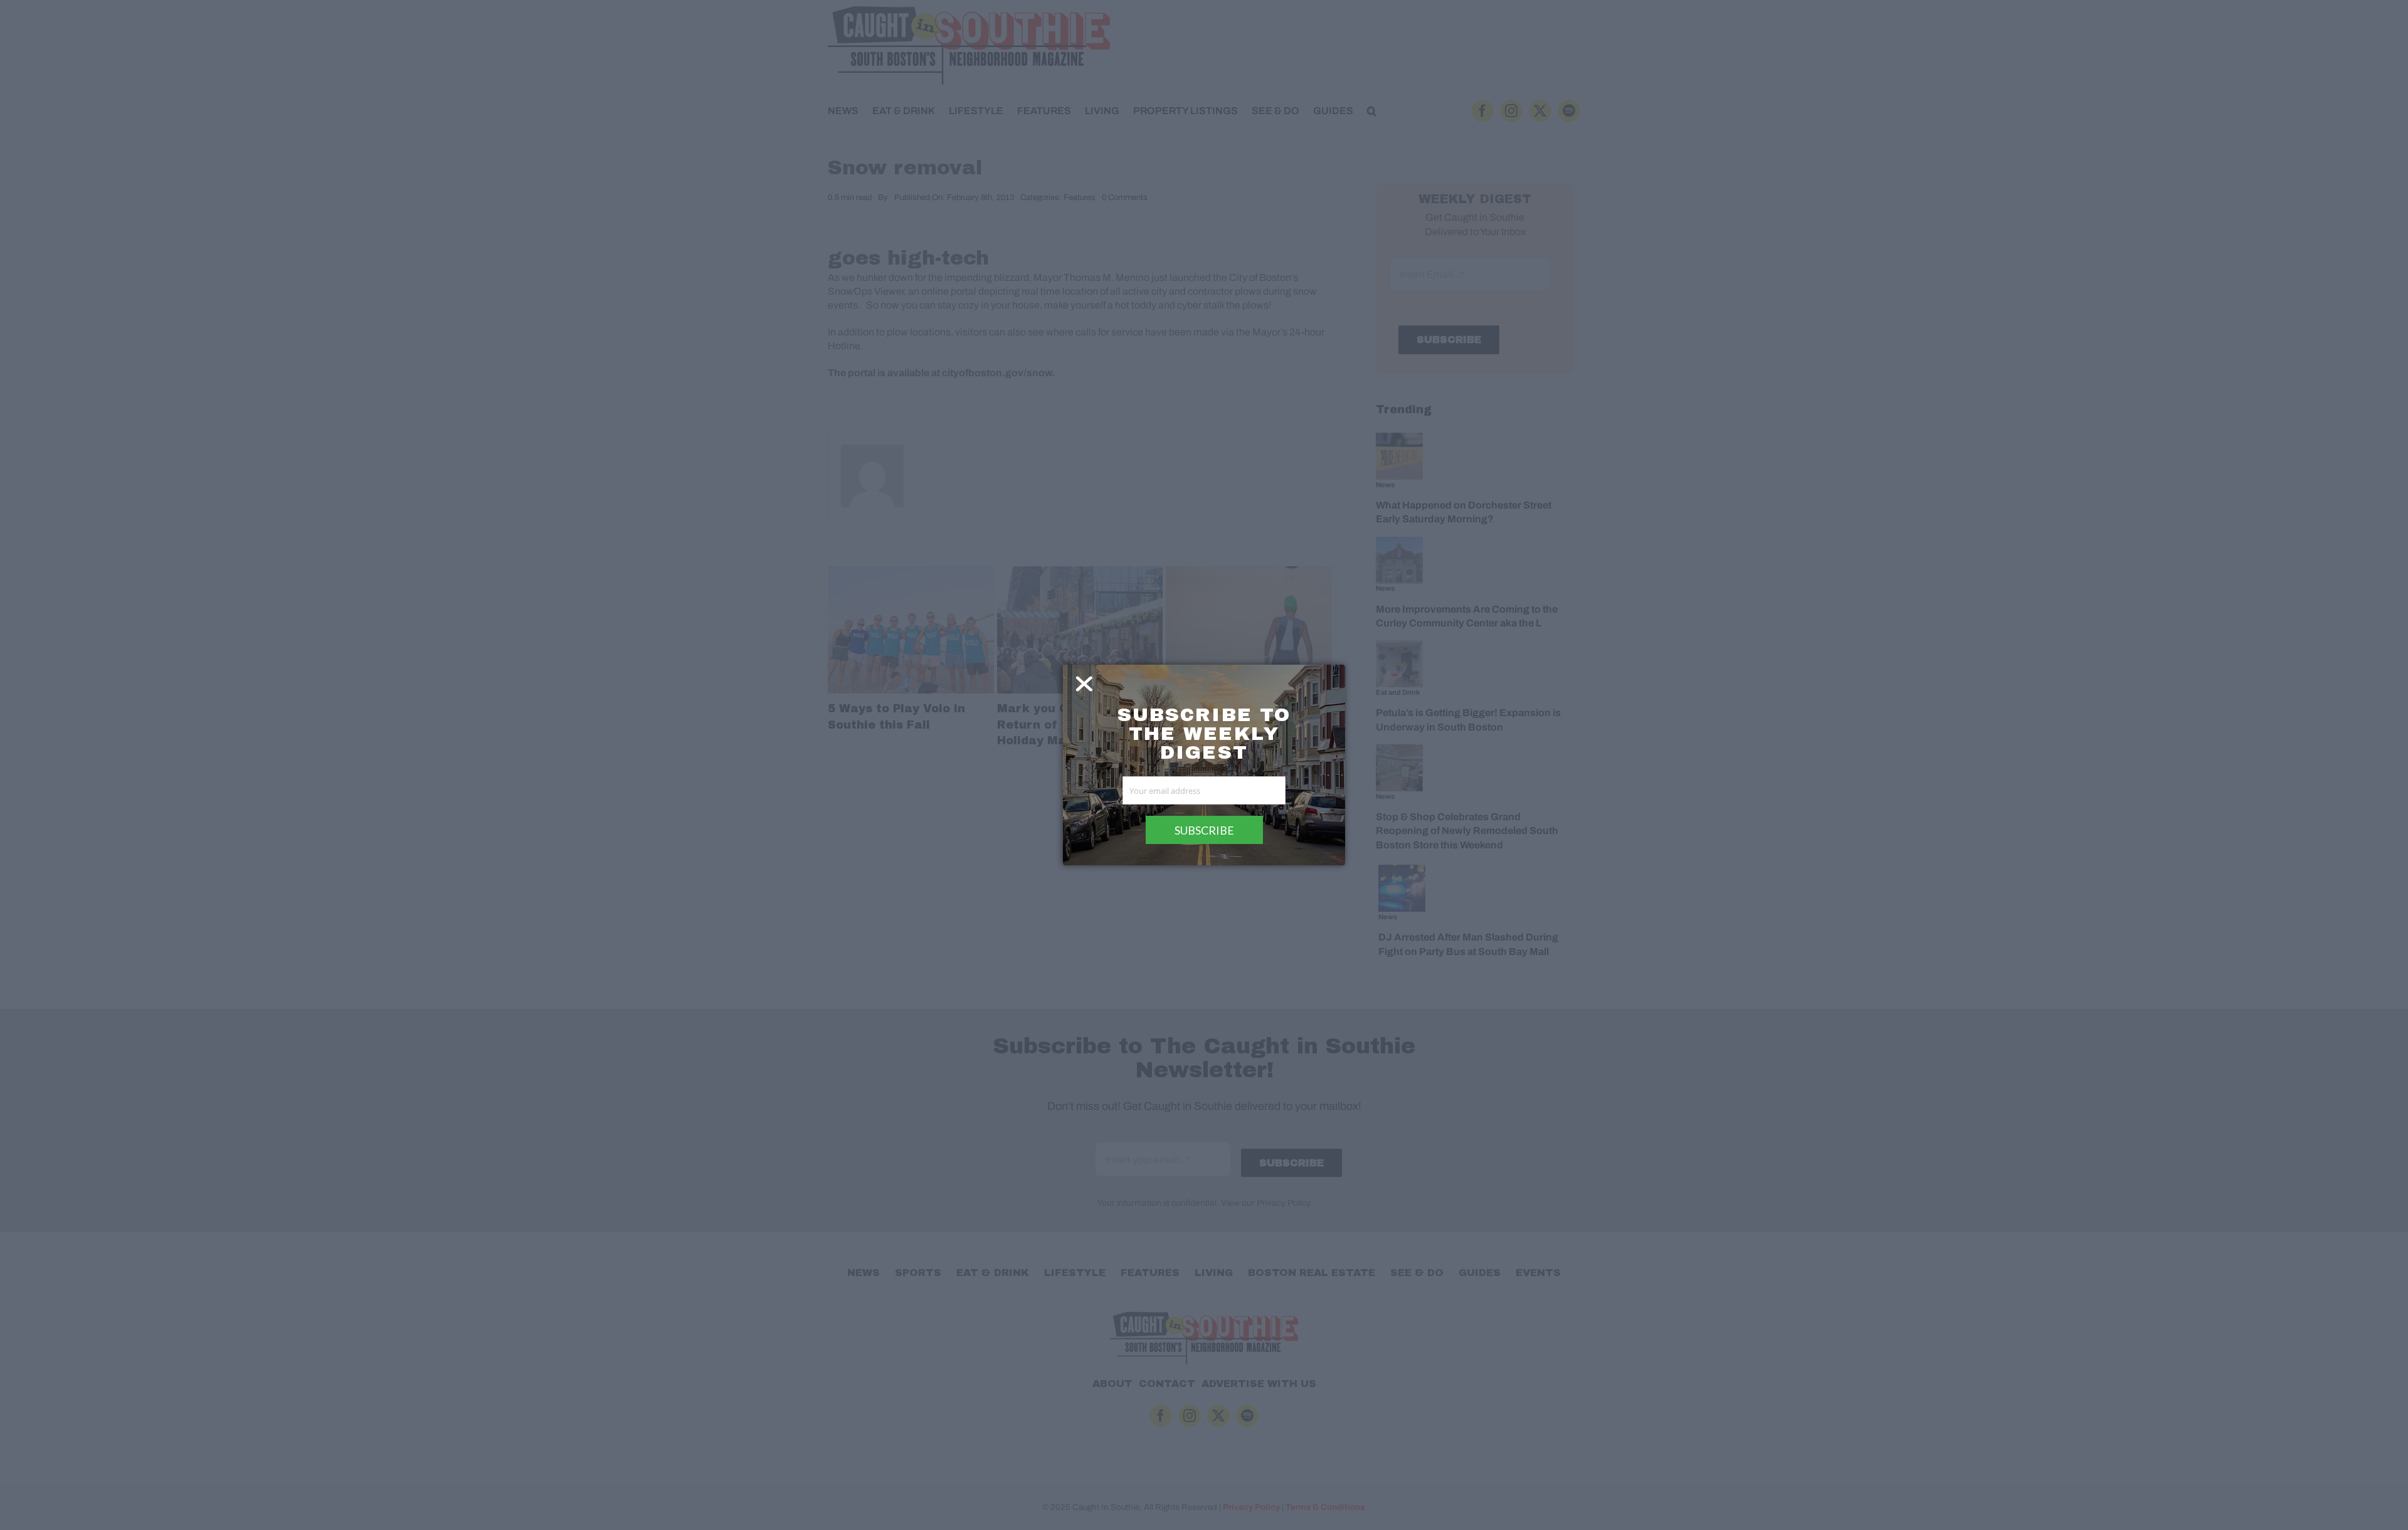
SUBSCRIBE (1204, 830)
